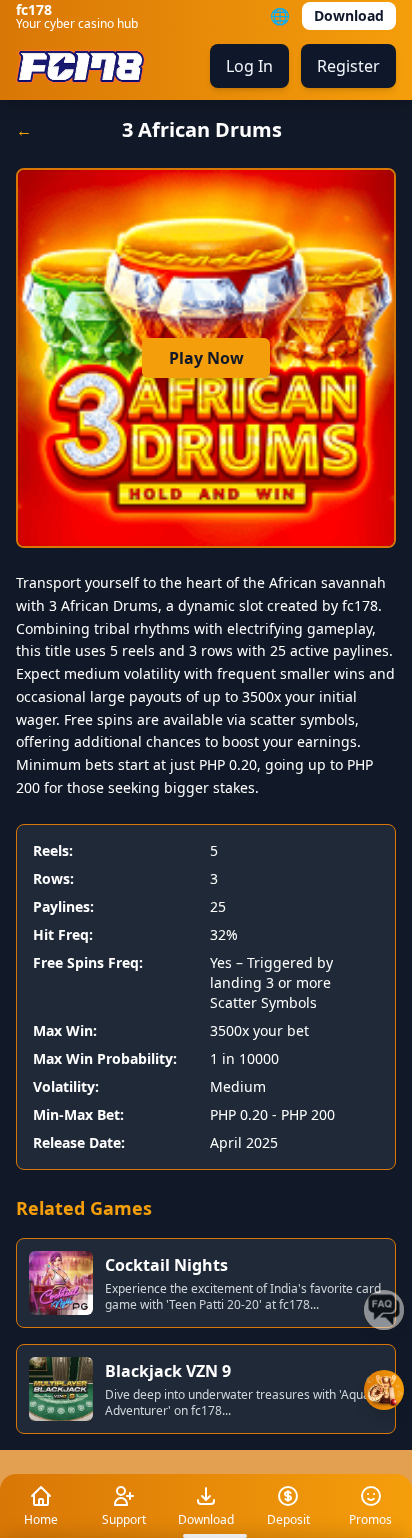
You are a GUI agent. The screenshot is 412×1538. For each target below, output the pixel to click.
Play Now (206, 358)
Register (348, 66)
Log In (249, 66)
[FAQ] (384, 1310)
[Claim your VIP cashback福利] (384, 1390)
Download (349, 15)
